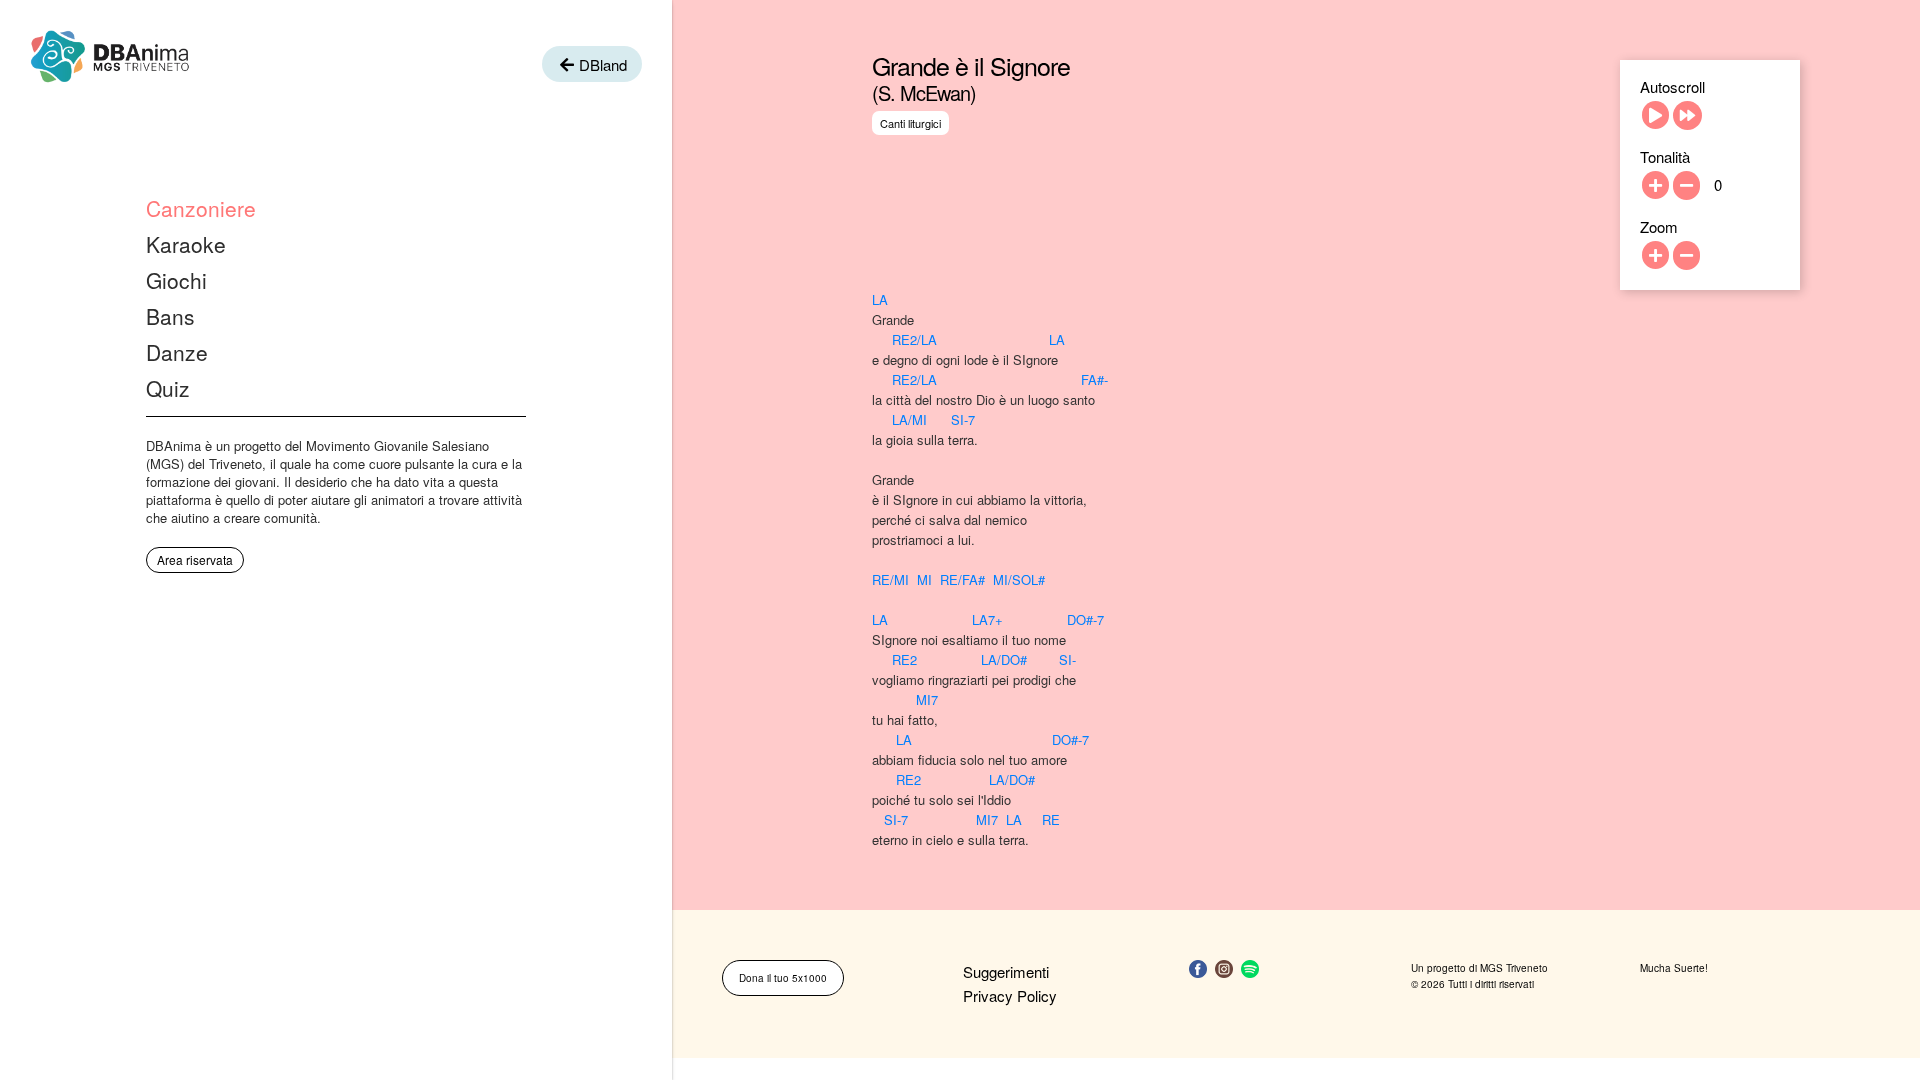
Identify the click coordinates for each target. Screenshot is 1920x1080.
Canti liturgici (910, 123)
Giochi (176, 280)
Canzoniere (201, 208)
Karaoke (186, 244)
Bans (170, 316)
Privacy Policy (1010, 995)
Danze (177, 352)
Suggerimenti (1006, 971)
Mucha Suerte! (1674, 968)
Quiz (168, 388)
